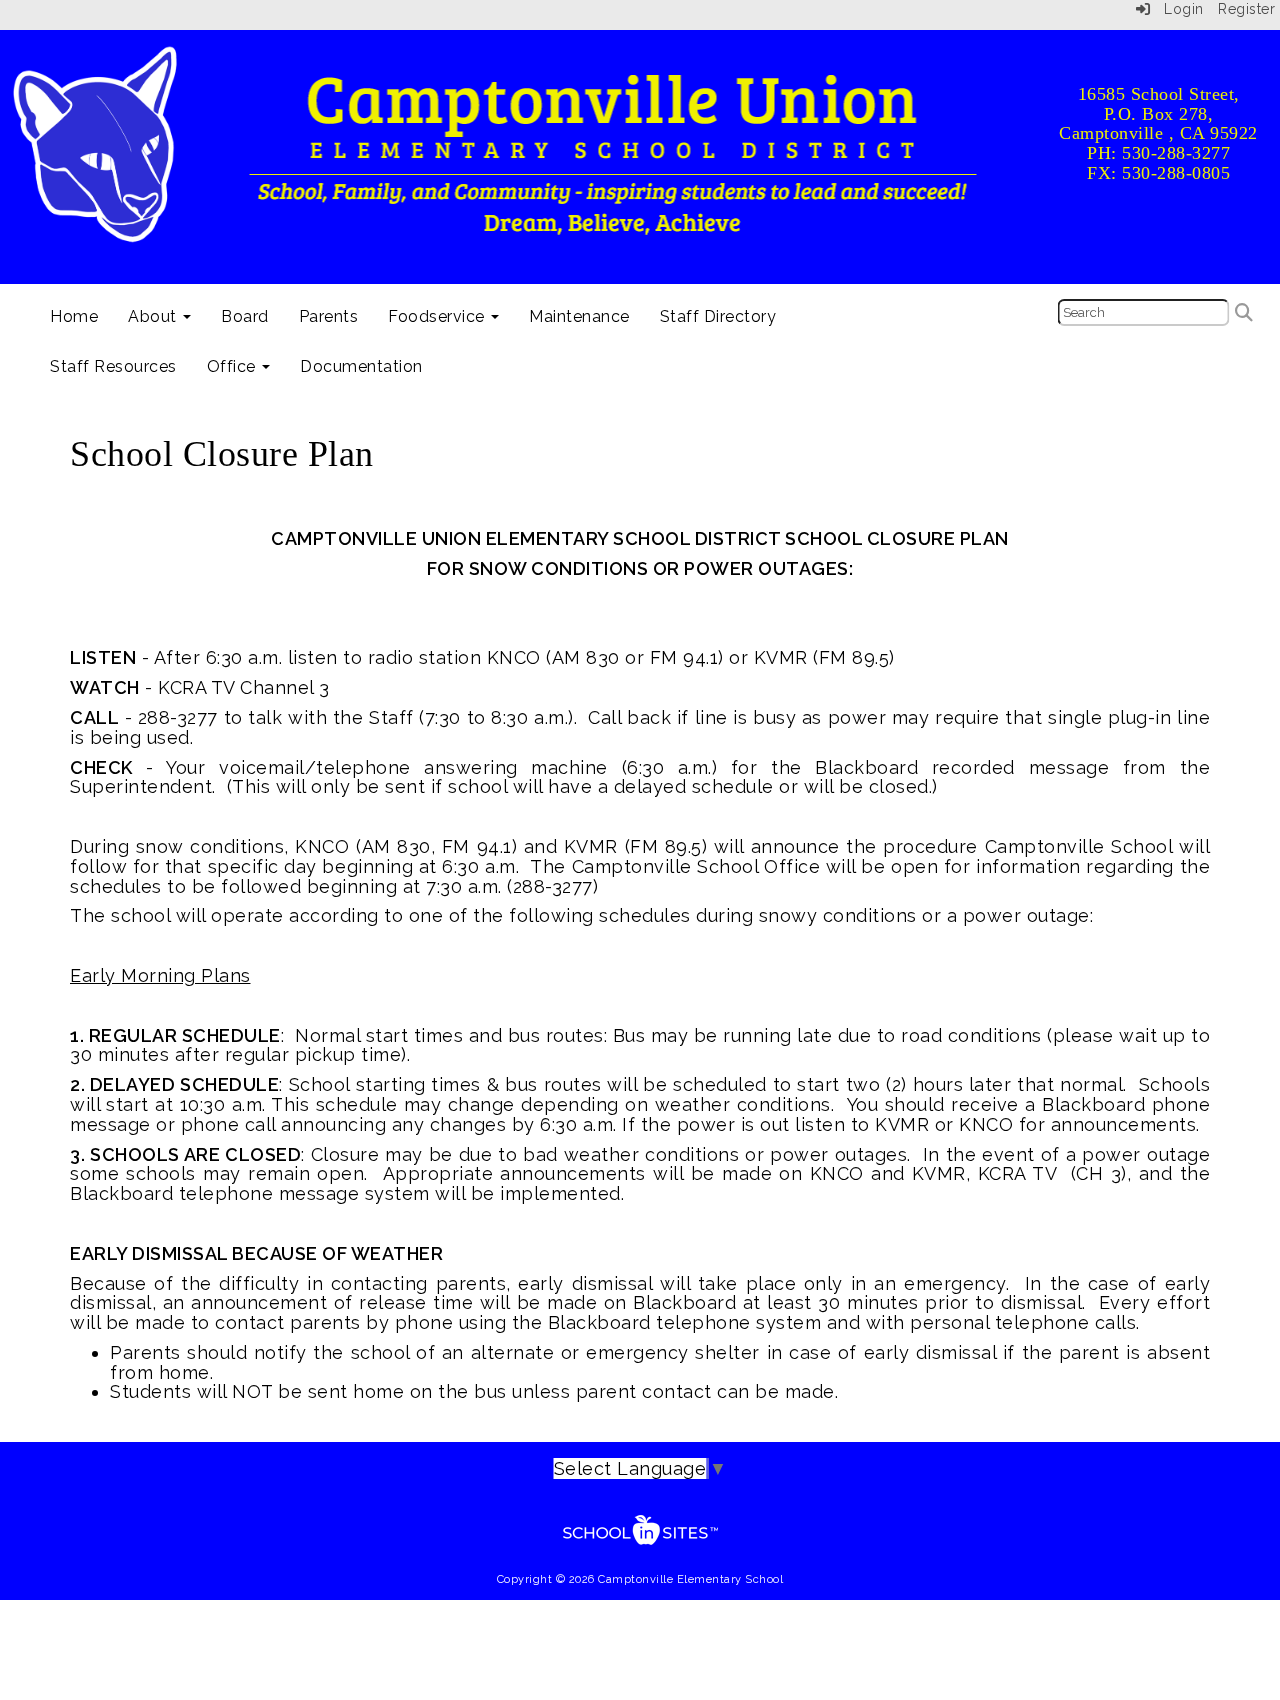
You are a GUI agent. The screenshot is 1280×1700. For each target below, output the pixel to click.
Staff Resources (113, 366)
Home (74, 316)
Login (1177, 9)
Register (1246, 9)
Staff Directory (718, 316)
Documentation (361, 366)
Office (234, 366)
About (154, 316)
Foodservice (438, 316)
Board (245, 316)
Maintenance (579, 316)
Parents (329, 316)
